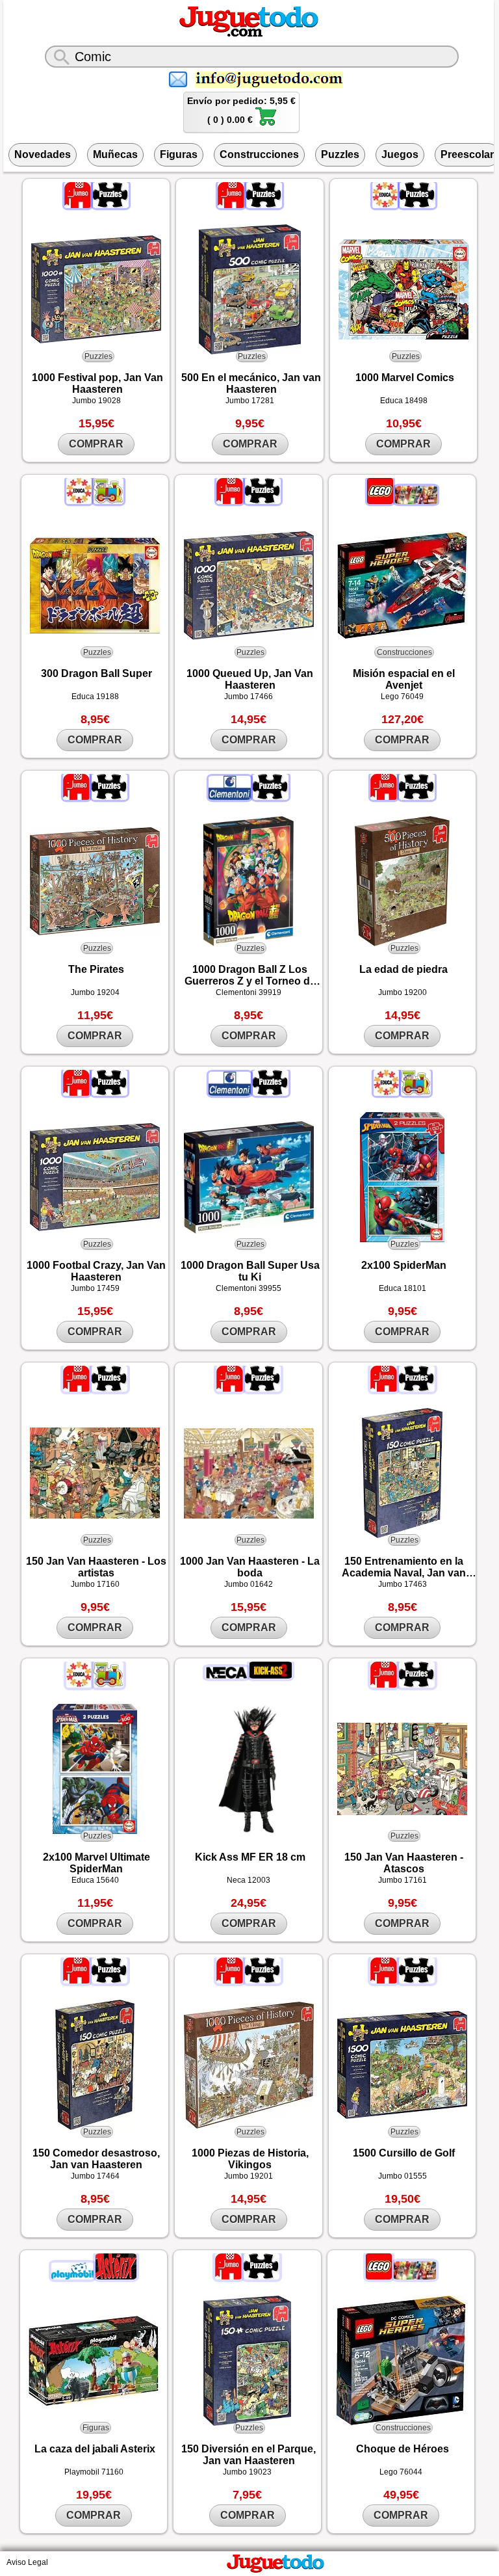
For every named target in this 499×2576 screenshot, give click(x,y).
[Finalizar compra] (266, 124)
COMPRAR (96, 444)
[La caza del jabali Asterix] (94, 2361)
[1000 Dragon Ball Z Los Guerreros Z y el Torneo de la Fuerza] (249, 881)
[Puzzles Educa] (417, 206)
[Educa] (386, 206)
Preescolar (467, 154)
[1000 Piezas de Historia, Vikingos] (249, 2065)
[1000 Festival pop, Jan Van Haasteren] (96, 289)
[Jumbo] (79, 206)
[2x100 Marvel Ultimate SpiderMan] (95, 1769)
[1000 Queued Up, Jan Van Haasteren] (249, 586)
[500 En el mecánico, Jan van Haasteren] (250, 289)
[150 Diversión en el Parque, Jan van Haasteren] (247, 2361)
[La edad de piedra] (403, 881)
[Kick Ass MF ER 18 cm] (249, 1769)
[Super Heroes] (416, 501)
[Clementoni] (231, 797)
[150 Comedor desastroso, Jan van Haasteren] (95, 2065)
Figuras (179, 154)
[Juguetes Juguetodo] (249, 34)
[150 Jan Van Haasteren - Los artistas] (95, 1473)
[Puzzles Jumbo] (111, 206)
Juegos (400, 154)
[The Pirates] (95, 881)
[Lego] (381, 501)
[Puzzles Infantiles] (109, 501)
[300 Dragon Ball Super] (95, 586)
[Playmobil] (73, 2277)
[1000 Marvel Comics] (404, 289)
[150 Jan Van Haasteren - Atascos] (403, 1769)
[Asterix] (116, 2277)
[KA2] (271, 1676)
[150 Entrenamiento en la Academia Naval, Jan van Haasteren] (403, 1473)
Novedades (43, 154)
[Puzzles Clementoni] (271, 797)
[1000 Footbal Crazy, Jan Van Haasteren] (95, 1177)
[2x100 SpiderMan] (403, 1177)
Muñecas (115, 154)
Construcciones (259, 154)
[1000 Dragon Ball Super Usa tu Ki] (249, 1177)
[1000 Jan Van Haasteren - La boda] (249, 1473)
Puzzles (340, 154)
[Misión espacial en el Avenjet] (403, 586)
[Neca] (227, 1676)
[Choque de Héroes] (401, 2361)
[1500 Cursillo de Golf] (403, 2065)
